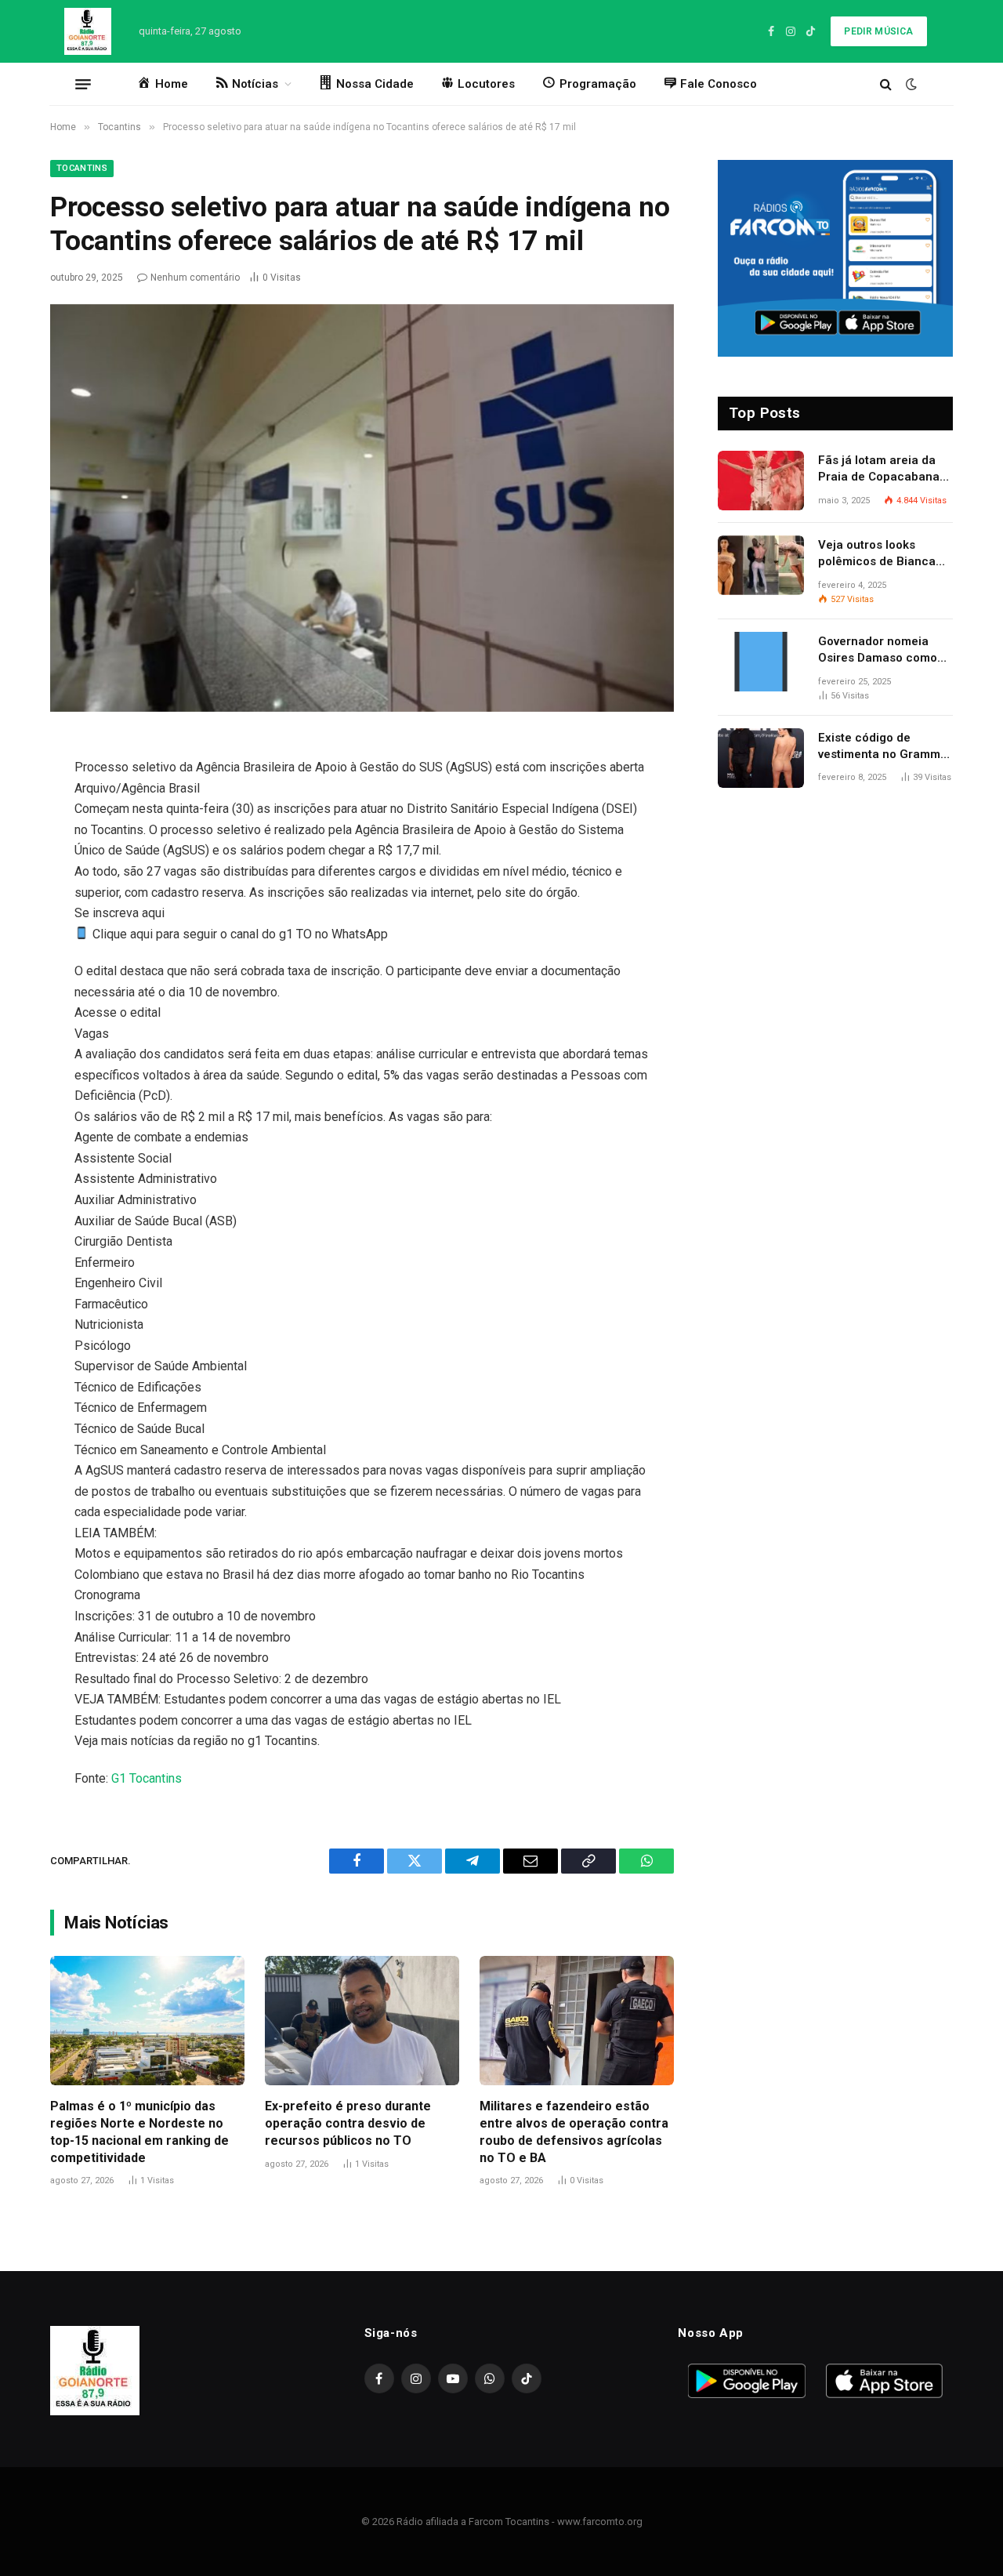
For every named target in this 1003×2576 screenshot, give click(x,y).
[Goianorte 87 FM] (88, 31)
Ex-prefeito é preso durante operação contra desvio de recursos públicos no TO (348, 2123)
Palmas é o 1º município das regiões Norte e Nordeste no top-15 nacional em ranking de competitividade (139, 2132)
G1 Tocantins (147, 1778)
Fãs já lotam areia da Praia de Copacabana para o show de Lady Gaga (879, 470)
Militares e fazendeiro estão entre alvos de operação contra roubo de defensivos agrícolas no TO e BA (574, 2132)
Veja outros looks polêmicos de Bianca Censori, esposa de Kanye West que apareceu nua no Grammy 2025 (877, 554)
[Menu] (83, 84)
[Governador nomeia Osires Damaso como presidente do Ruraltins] (761, 662)
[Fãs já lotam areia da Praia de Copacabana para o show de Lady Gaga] (761, 481)
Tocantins (82, 168)
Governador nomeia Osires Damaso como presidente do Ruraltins (884, 651)
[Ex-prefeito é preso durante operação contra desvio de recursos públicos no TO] (362, 2021)
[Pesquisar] (886, 84)
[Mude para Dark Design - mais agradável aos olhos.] (910, 84)
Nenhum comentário (195, 278)
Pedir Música (878, 31)
